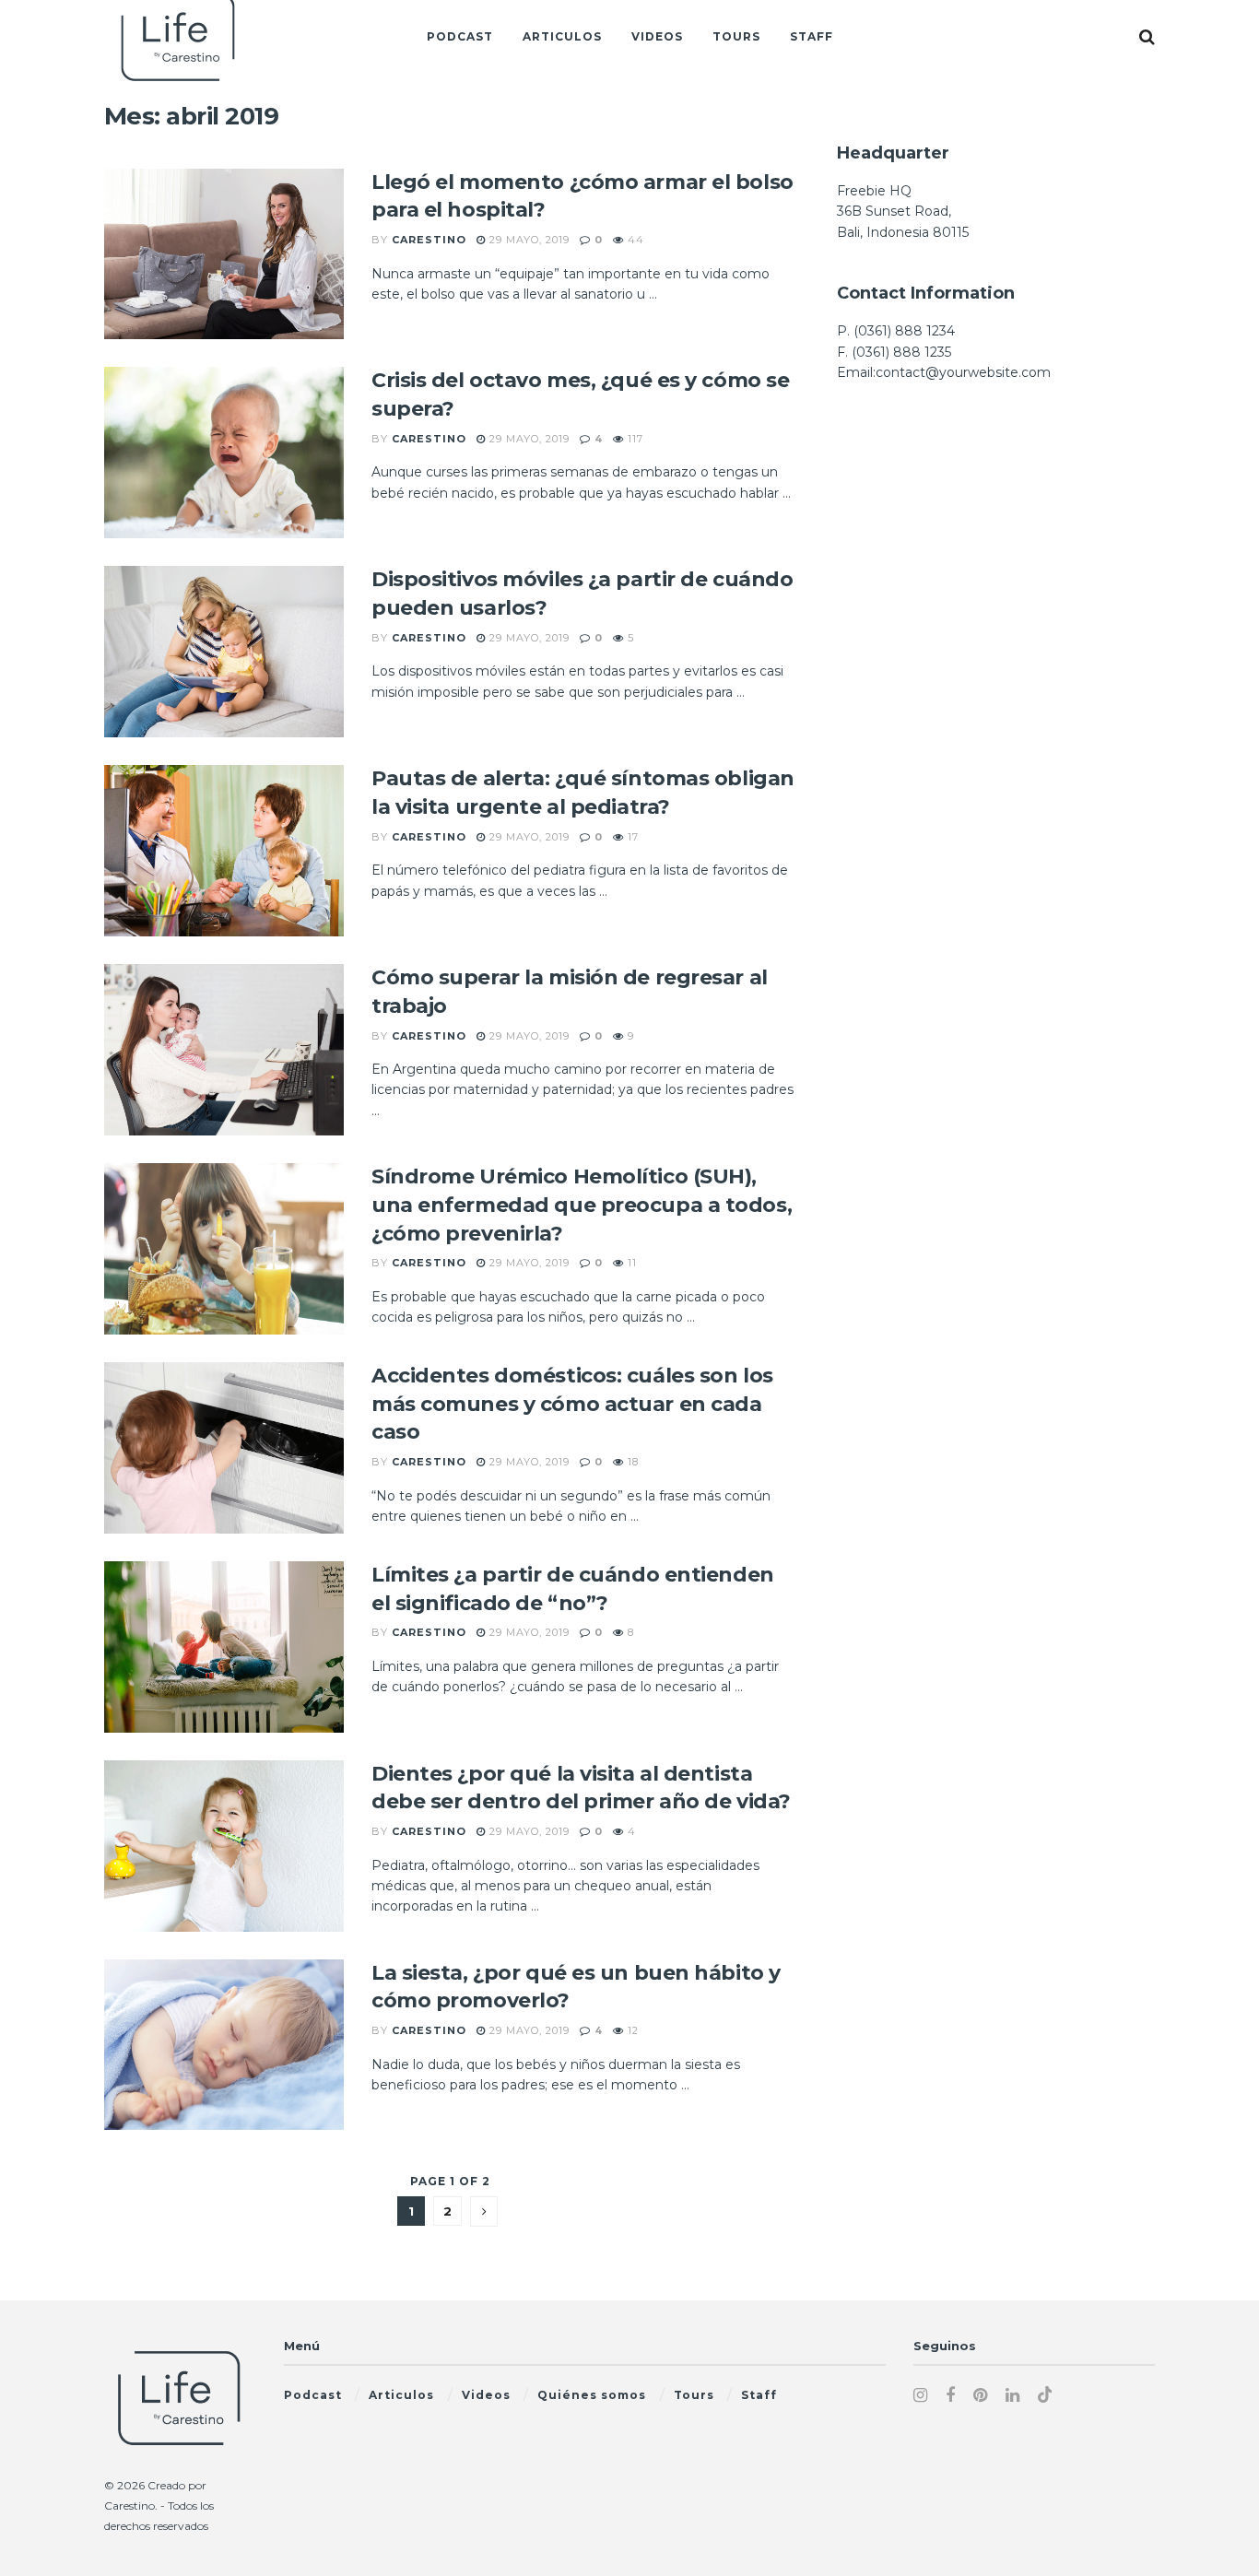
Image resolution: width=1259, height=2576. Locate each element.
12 (631, 2030)
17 (631, 837)
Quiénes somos (592, 2395)
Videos (657, 36)
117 (634, 439)
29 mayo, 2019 (528, 240)
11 (630, 1263)
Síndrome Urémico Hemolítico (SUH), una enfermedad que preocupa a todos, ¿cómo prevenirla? (582, 1205)
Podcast (460, 36)
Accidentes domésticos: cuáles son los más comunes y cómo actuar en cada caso (572, 1404)
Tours (736, 36)
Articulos (562, 36)
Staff (812, 36)
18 (631, 1462)
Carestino (429, 240)
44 (634, 240)
